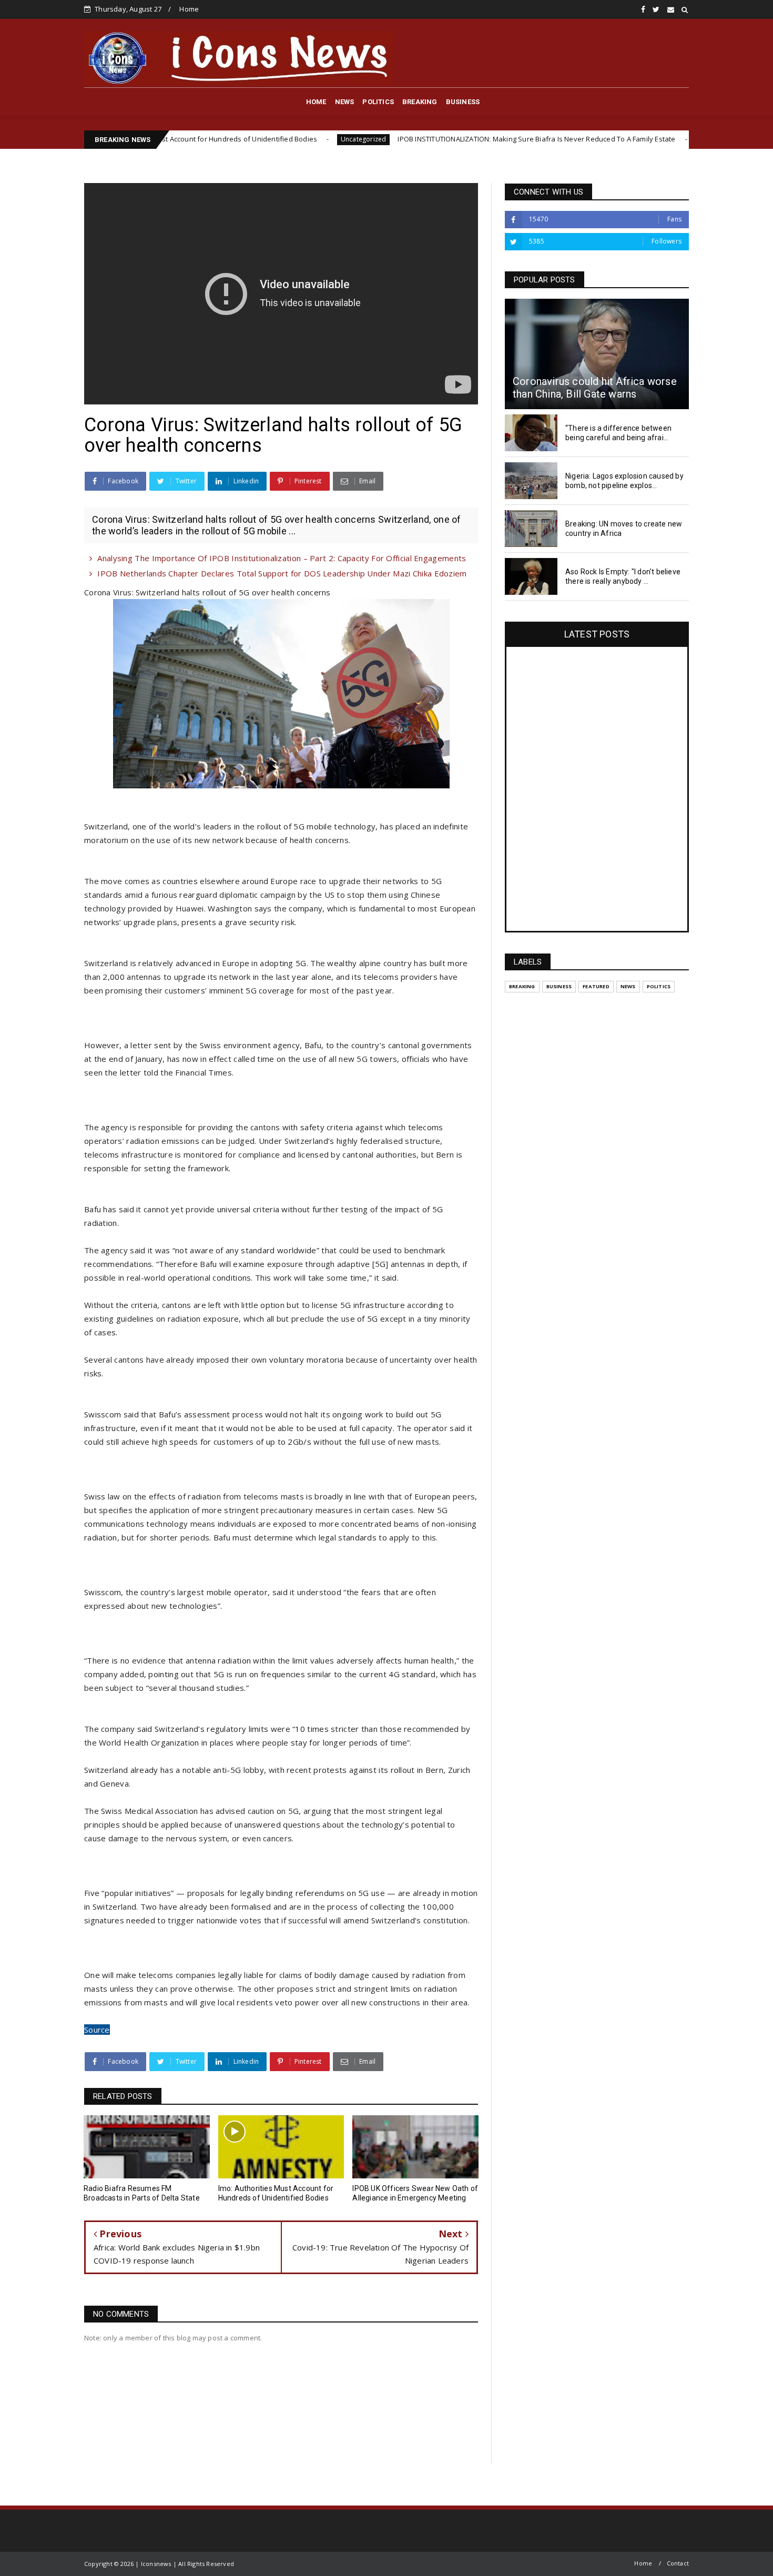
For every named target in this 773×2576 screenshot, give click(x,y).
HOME (316, 102)
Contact (678, 2563)
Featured (596, 986)
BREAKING (420, 102)
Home (189, 9)
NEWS (345, 102)
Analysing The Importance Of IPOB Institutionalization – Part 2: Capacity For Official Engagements (282, 558)
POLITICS (378, 102)
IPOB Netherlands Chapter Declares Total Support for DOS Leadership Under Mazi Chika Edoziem (282, 573)
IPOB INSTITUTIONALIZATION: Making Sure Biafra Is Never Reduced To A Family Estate (445, 139)
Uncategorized (272, 139)
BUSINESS (463, 102)
